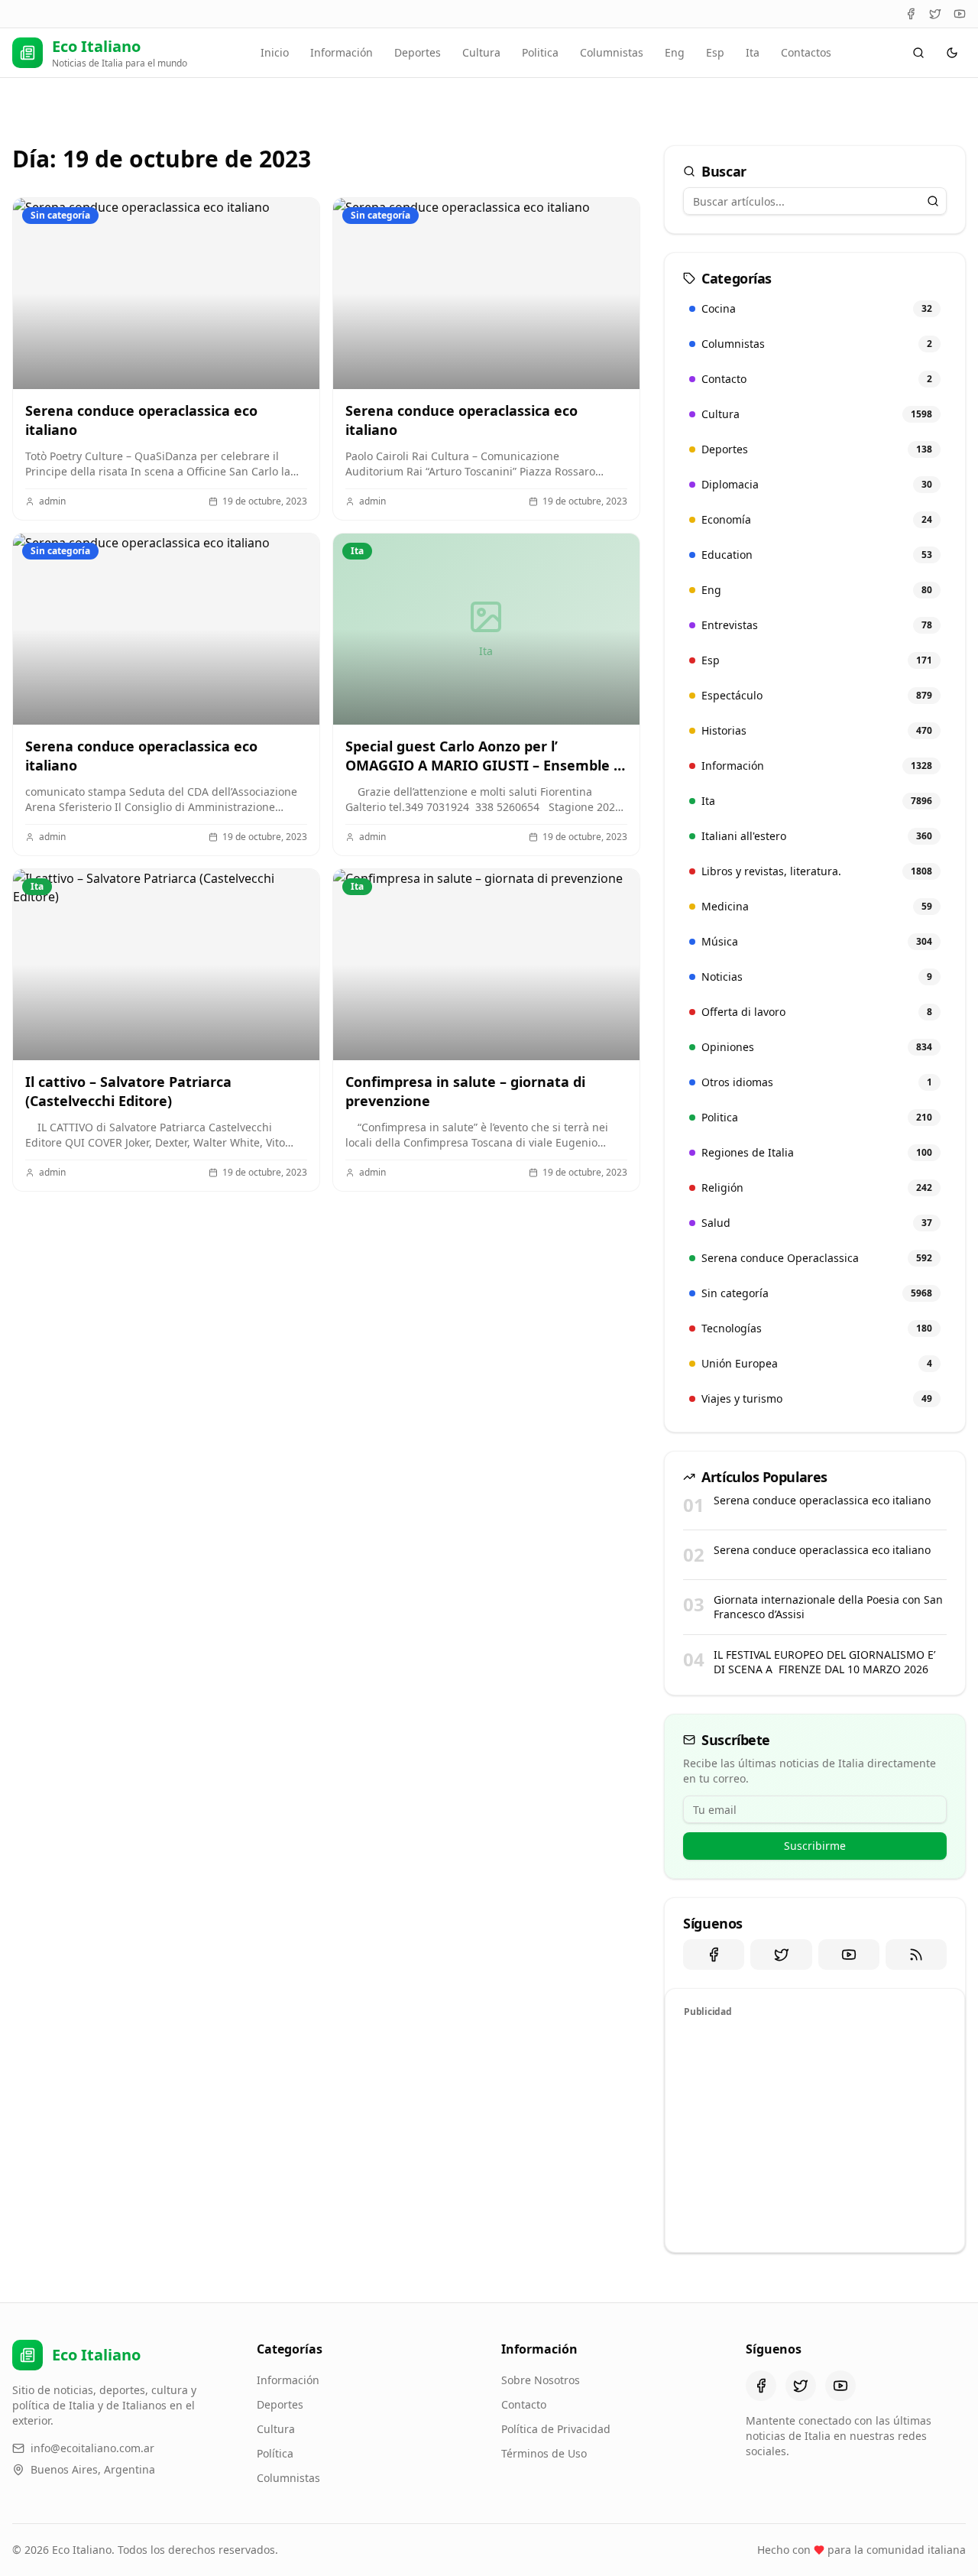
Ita (753, 52)
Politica (540, 52)
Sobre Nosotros (541, 2380)
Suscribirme (815, 1846)
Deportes (418, 52)
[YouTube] (960, 14)
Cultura (481, 52)
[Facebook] (911, 14)
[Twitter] (935, 14)
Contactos (806, 52)
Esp (715, 52)
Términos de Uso (544, 2453)
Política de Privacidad (556, 2429)
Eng (675, 52)
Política (275, 2453)
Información (342, 52)
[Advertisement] (815, 2133)
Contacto (524, 2404)
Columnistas (612, 52)
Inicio (275, 52)
